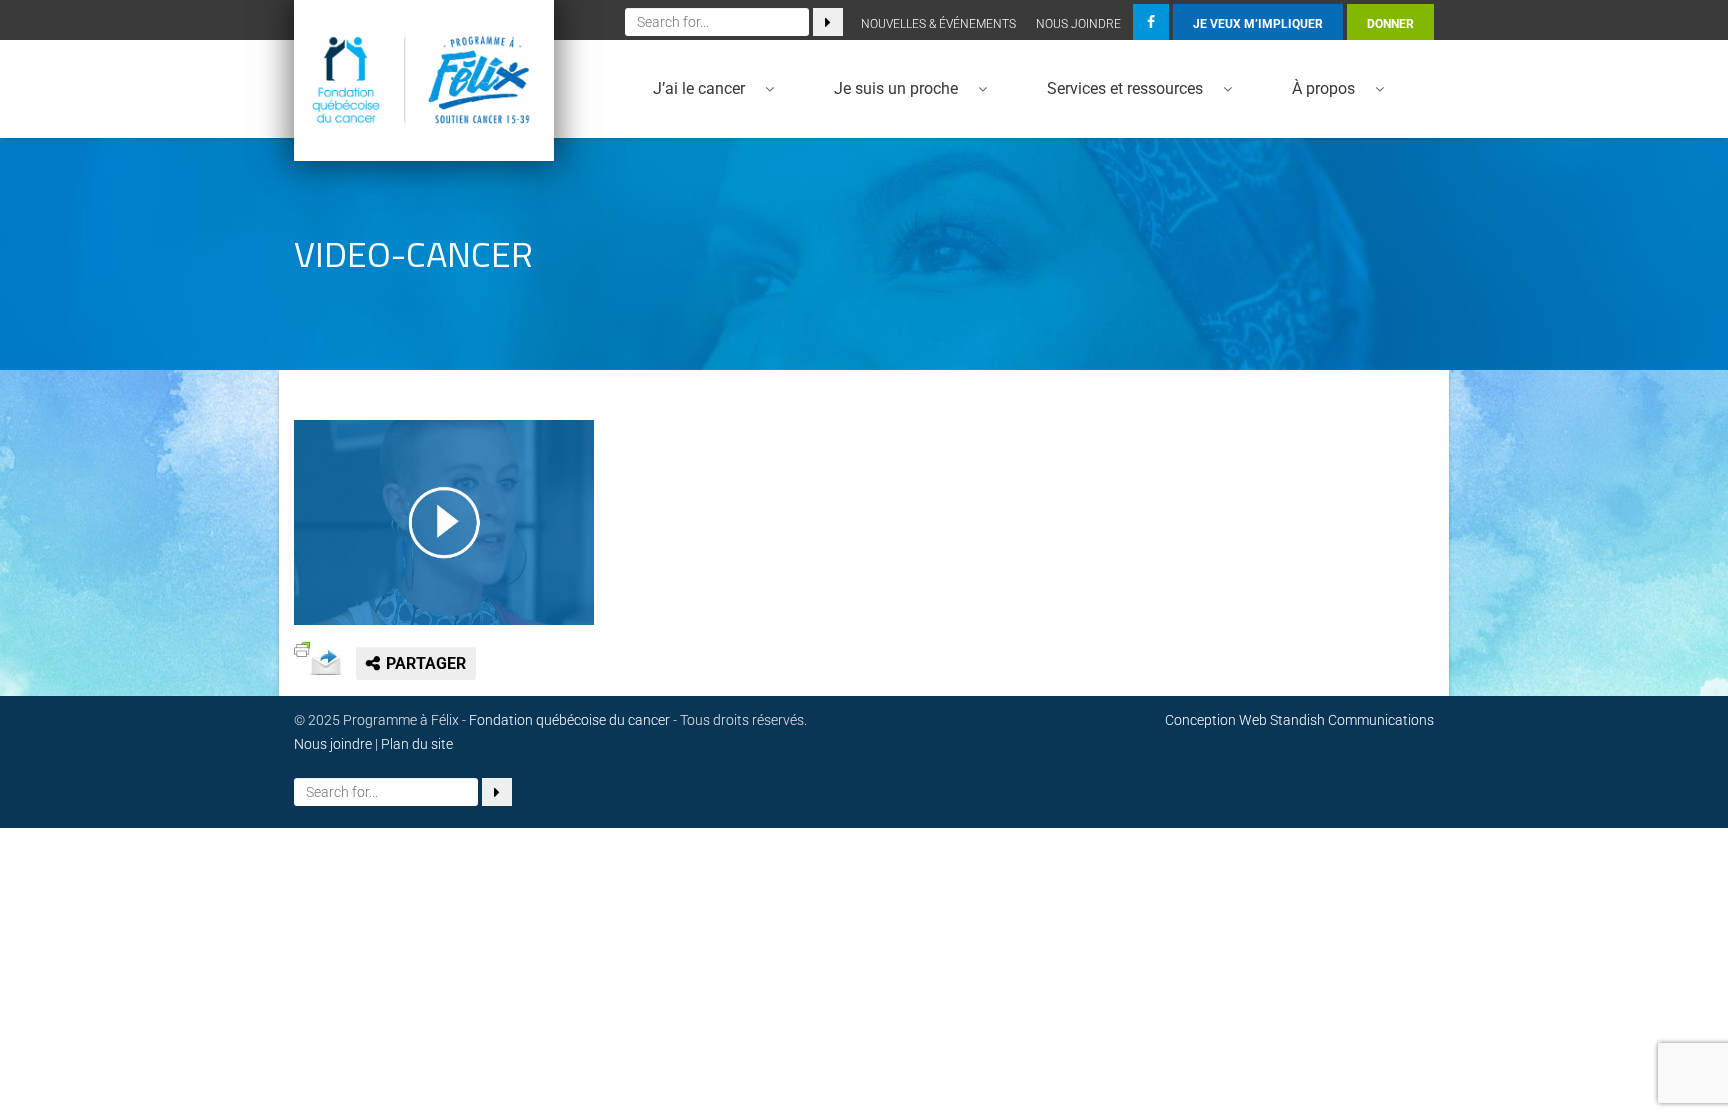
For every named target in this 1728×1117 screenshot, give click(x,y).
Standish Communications (1352, 720)
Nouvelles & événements (938, 24)
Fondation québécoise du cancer (569, 720)
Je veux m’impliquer (1258, 24)
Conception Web (1216, 720)
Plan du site (417, 744)
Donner (1390, 24)
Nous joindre (1078, 24)
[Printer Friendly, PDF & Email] (302, 647)
